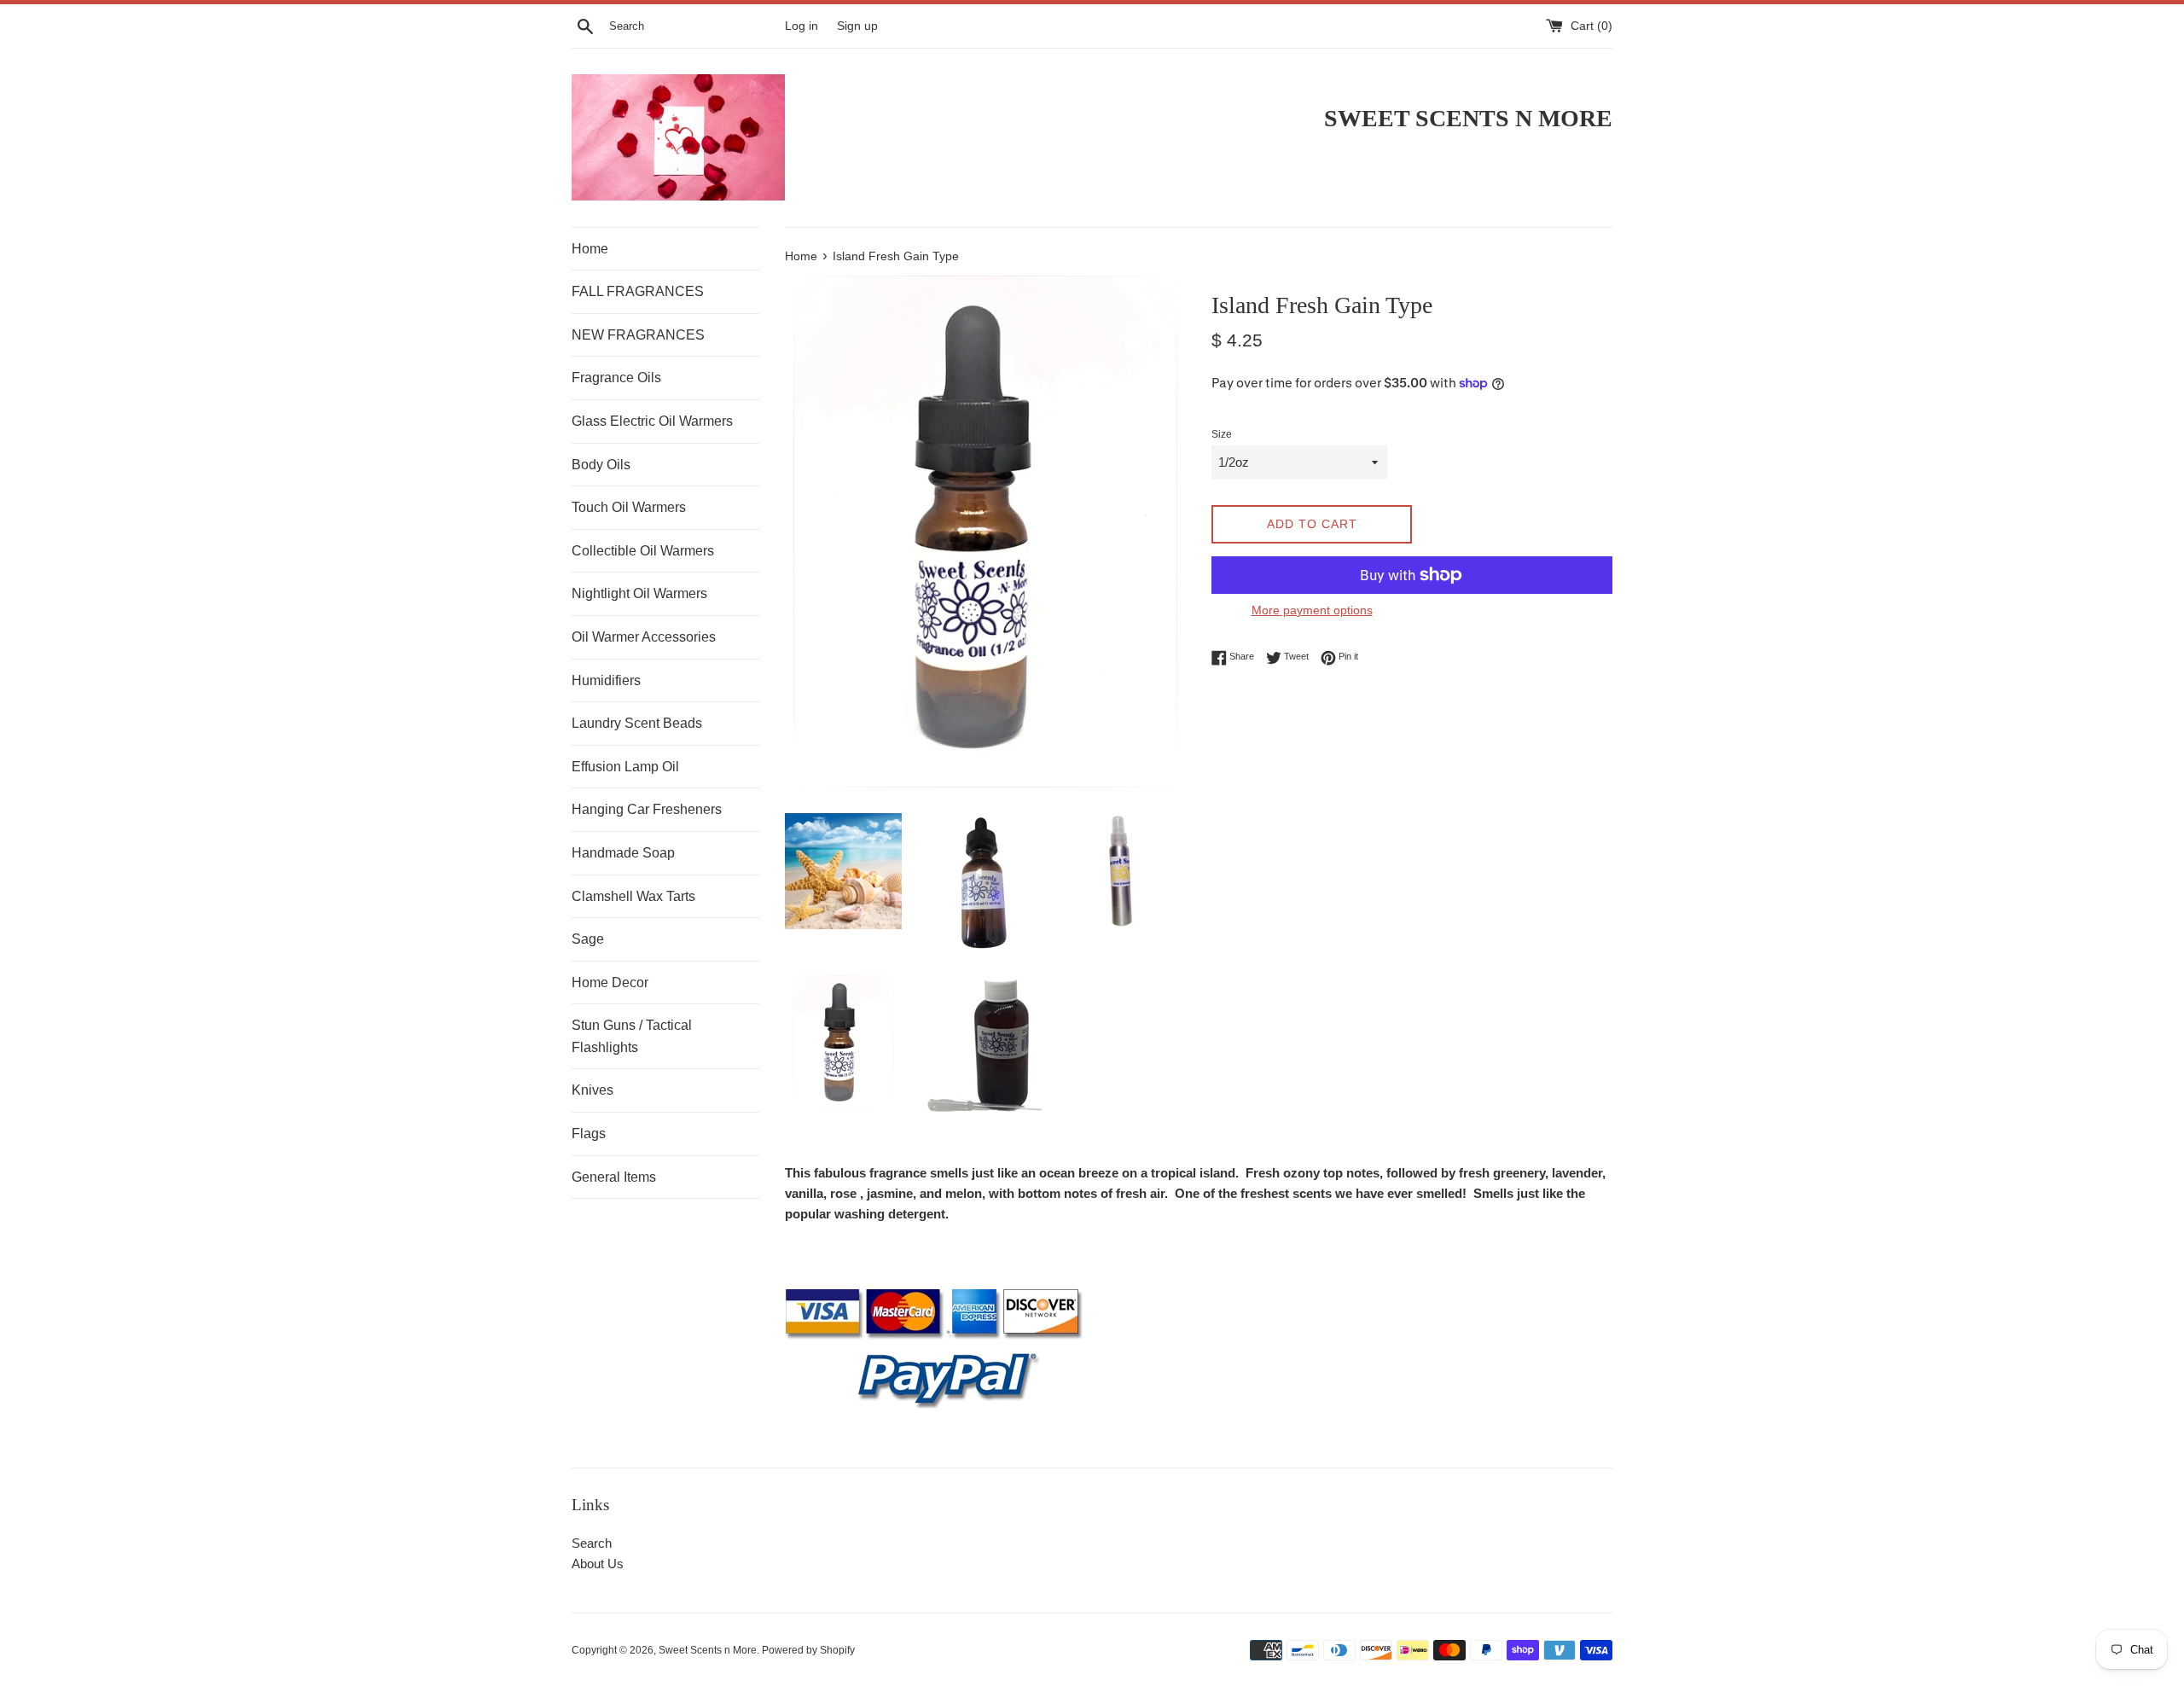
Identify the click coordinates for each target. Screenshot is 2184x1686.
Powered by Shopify (808, 1650)
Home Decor (610, 983)
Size (1222, 434)
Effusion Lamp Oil (625, 767)
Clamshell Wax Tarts (633, 896)
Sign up (857, 26)
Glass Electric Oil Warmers (652, 421)
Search (592, 1543)
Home (590, 249)
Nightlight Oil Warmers (639, 593)
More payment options (1312, 610)
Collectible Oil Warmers (643, 551)
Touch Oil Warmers (629, 507)
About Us (598, 1564)
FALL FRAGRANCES (638, 291)
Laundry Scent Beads (637, 723)
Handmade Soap (623, 853)
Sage (588, 939)
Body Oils (601, 465)
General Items (614, 1177)
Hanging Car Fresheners (647, 809)
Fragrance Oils (616, 378)
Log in (802, 26)
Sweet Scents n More (708, 1650)
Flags (589, 1134)
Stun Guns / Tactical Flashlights (632, 1036)
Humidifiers (606, 680)
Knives (592, 1090)
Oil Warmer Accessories (644, 637)
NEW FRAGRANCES (638, 335)
